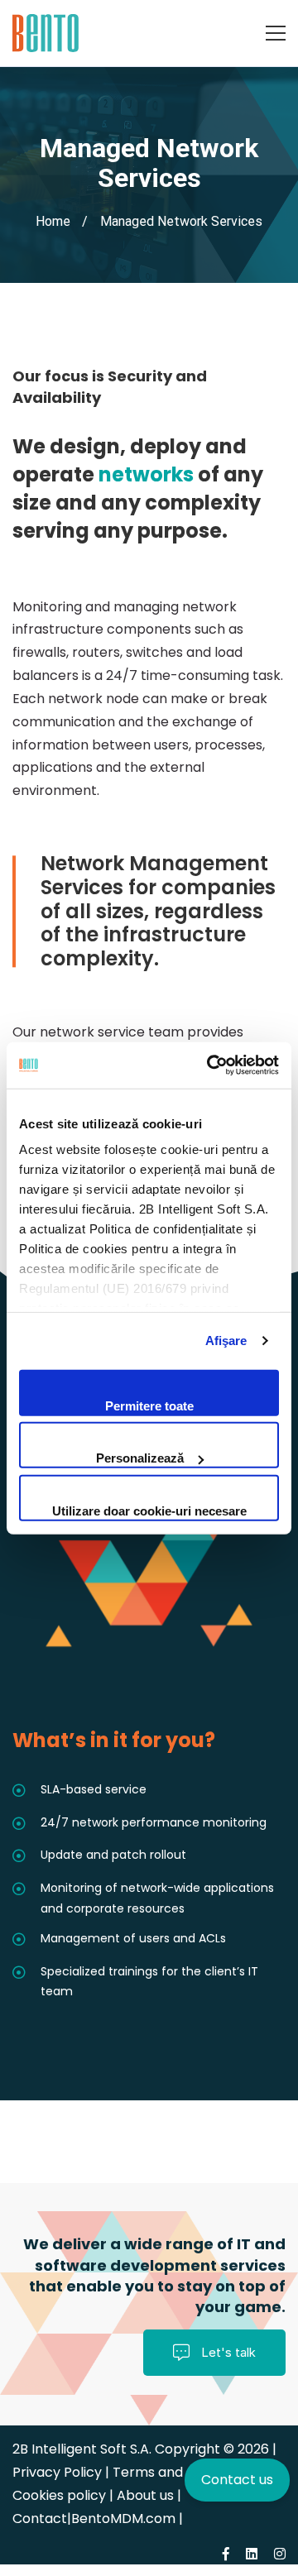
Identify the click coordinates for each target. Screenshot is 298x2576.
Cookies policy (59, 2495)
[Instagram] (280, 2554)
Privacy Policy (59, 2472)
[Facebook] (226, 2554)
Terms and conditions (183, 2472)
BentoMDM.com (123, 2519)
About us (145, 2495)
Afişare (226, 1341)
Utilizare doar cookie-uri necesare (149, 1510)
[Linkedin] (252, 2554)
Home (53, 221)
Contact (40, 2519)
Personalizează (140, 1458)
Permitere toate (149, 1405)
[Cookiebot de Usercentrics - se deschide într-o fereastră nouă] (210, 1065)
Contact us (237, 2480)
